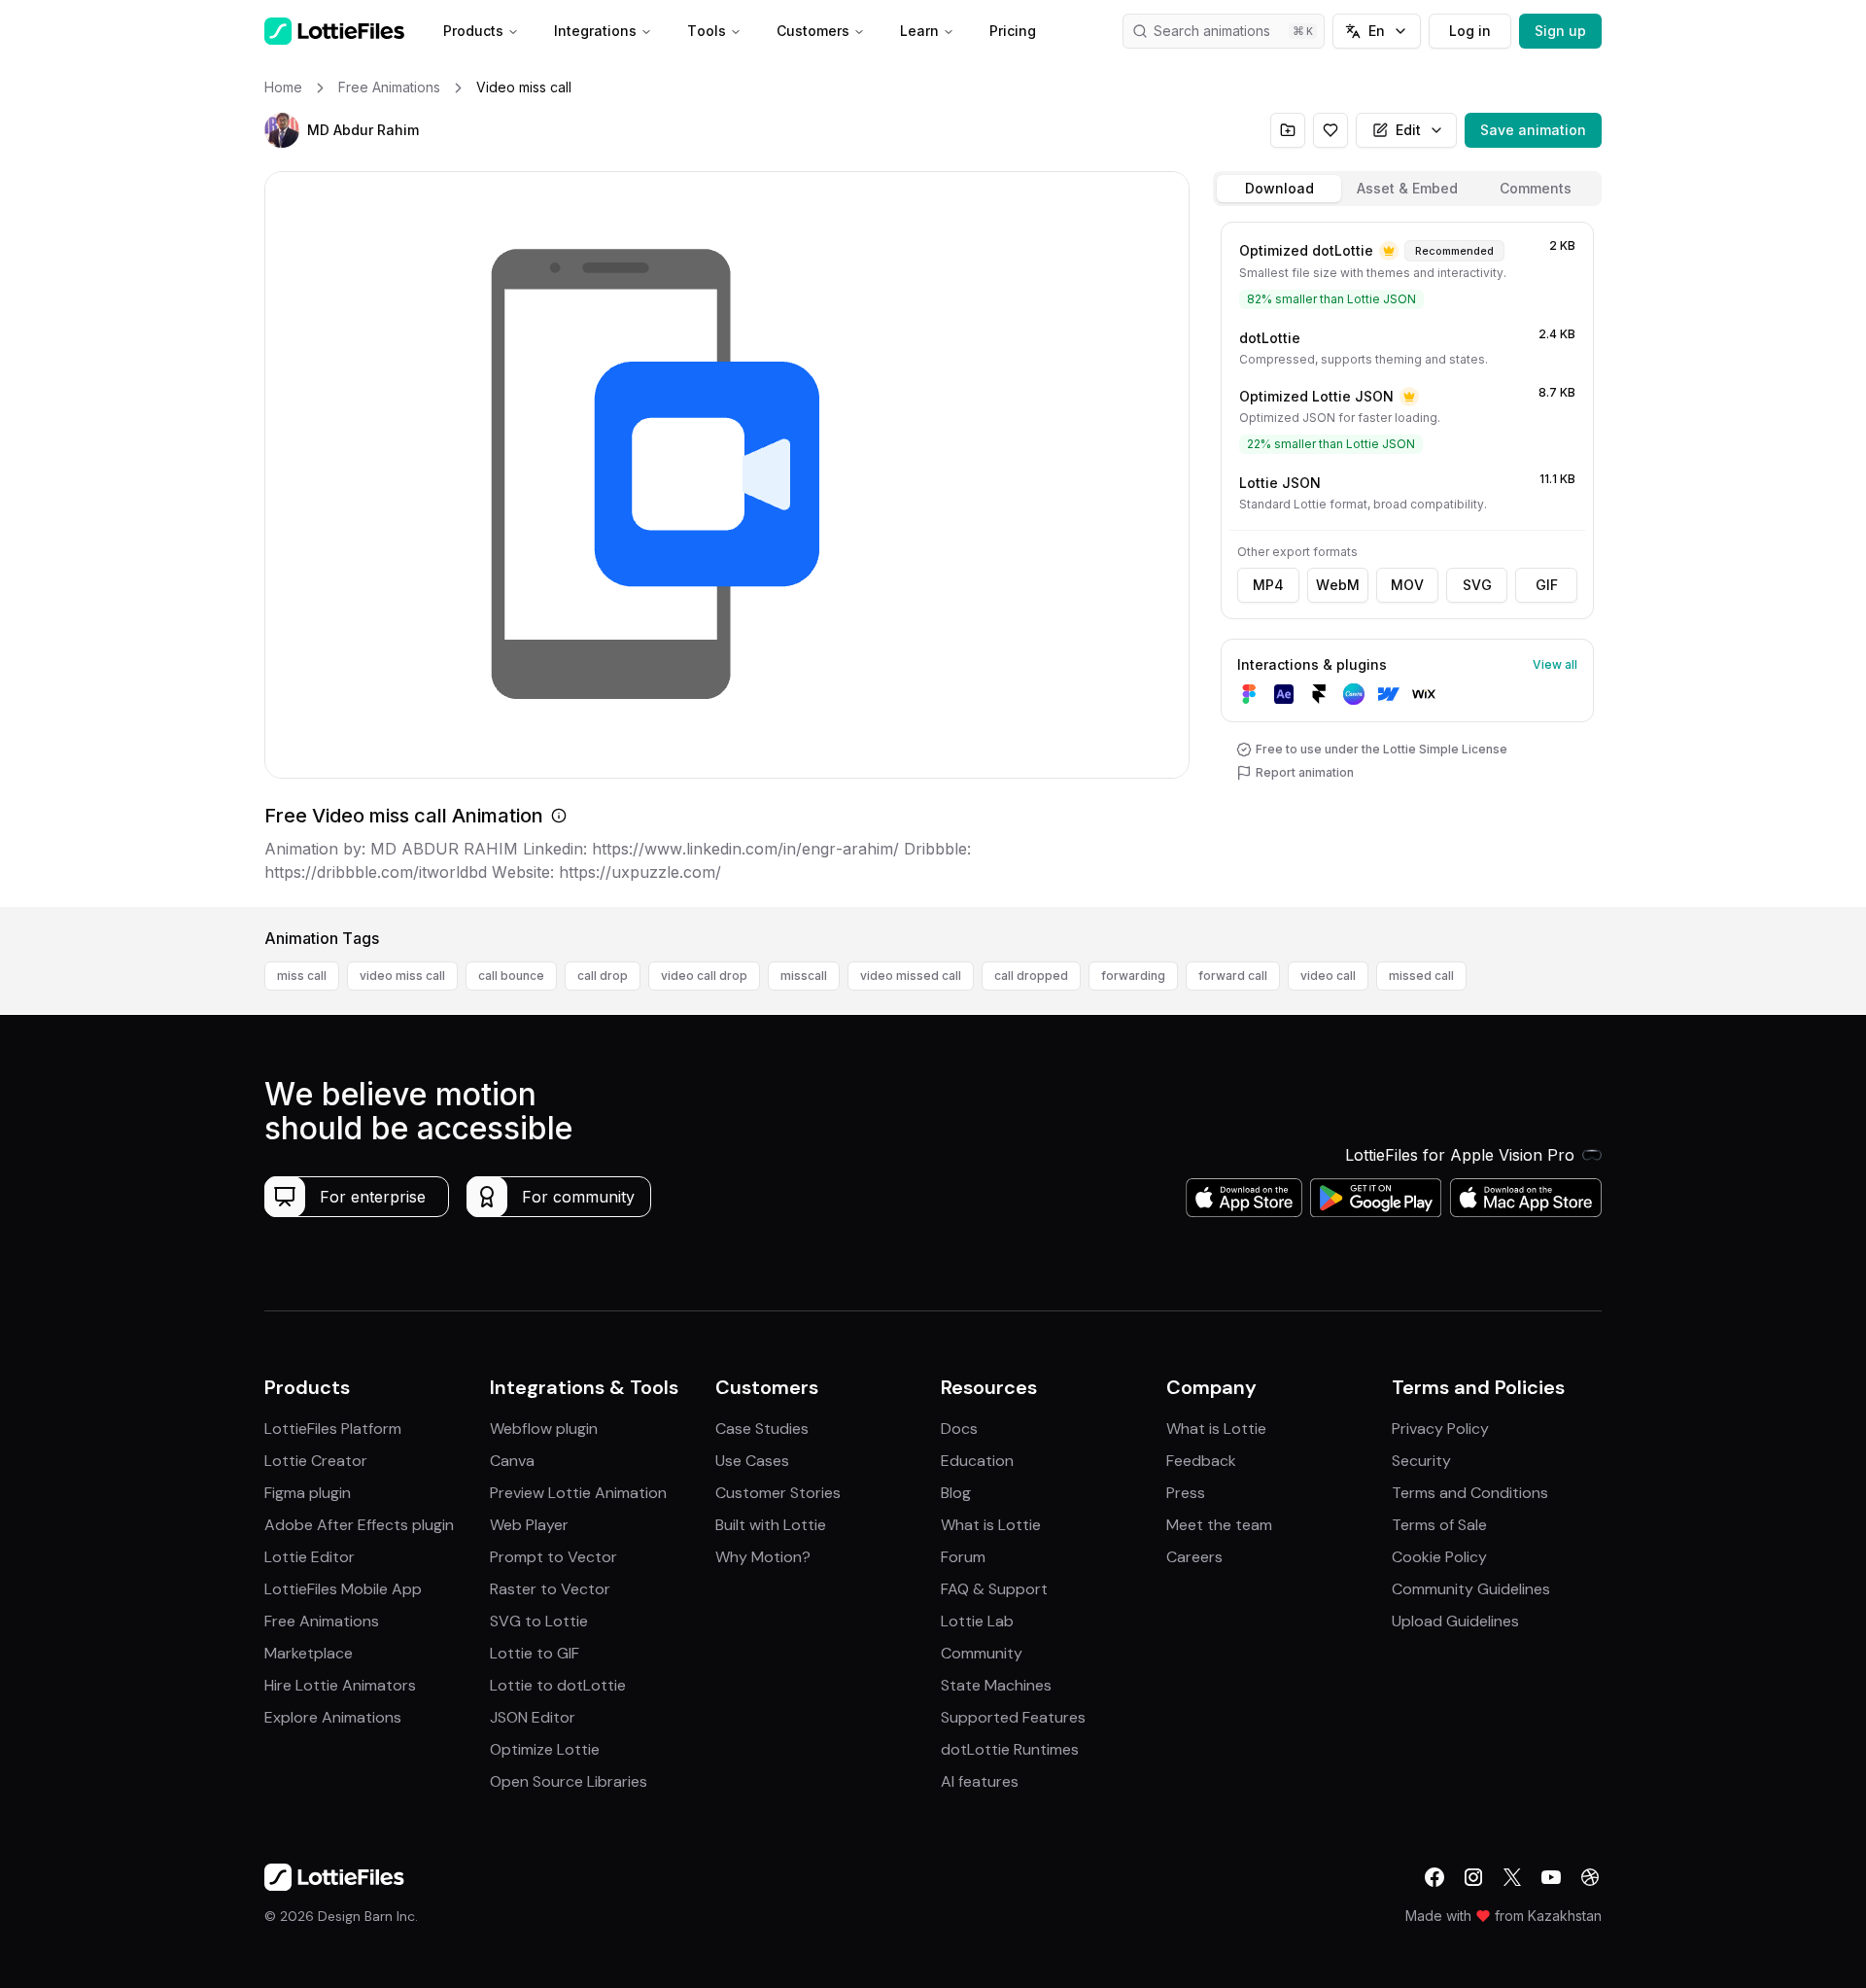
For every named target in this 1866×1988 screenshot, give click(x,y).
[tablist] (1407, 189)
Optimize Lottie (545, 1749)
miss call (302, 976)
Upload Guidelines (1455, 1621)
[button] (282, 130)
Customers (813, 31)
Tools (707, 31)
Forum (963, 1557)
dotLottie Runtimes (1010, 1749)
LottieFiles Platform (333, 1429)
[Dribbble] (1590, 1877)
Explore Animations (333, 1717)
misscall (804, 976)
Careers (1194, 1557)
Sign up (1560, 31)
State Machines (996, 1685)
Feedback (1201, 1461)
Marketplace (309, 1653)
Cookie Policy (1439, 1557)
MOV (1407, 585)
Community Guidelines (1471, 1589)
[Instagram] (1473, 1877)
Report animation (1305, 772)
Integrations (595, 31)
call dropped (1031, 976)
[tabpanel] (1407, 560)
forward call (1233, 976)
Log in (1470, 31)
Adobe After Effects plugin (359, 1525)
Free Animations (322, 1621)
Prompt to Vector (553, 1557)
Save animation (1533, 130)
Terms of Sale (1439, 1525)
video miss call (402, 976)
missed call (1421, 976)
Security (1421, 1461)
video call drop (704, 976)
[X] (1512, 1877)
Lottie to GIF (535, 1653)
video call (1328, 976)
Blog (956, 1493)
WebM (1338, 585)
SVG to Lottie (539, 1621)
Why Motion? (763, 1557)
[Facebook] (1434, 1877)
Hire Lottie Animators (340, 1685)
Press (1186, 1493)
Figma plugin (308, 1493)
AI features (980, 1781)
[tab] (1279, 189)
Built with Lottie (771, 1525)
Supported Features (1013, 1717)
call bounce (511, 976)
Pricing (1013, 31)
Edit (1408, 130)
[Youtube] (1551, 1877)
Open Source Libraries (569, 1781)
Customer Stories (778, 1493)
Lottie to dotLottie (558, 1685)
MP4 (1268, 585)
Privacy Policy (1440, 1429)
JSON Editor (533, 1717)
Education (977, 1461)
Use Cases (752, 1461)
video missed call (911, 976)
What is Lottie (991, 1525)
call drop (603, 976)
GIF (1547, 585)
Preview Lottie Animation (578, 1493)
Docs (959, 1429)
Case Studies (762, 1429)
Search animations (1212, 31)
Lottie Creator (316, 1461)
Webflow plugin (544, 1429)
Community (982, 1653)
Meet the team (1219, 1525)
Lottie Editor (310, 1557)
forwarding (1133, 976)
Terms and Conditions (1470, 1493)
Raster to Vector (550, 1589)
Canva (512, 1461)
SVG (1477, 585)
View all (1555, 664)
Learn (919, 31)
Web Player (529, 1525)
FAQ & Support (994, 1589)
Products (473, 31)
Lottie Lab (977, 1621)
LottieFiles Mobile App (343, 1589)
